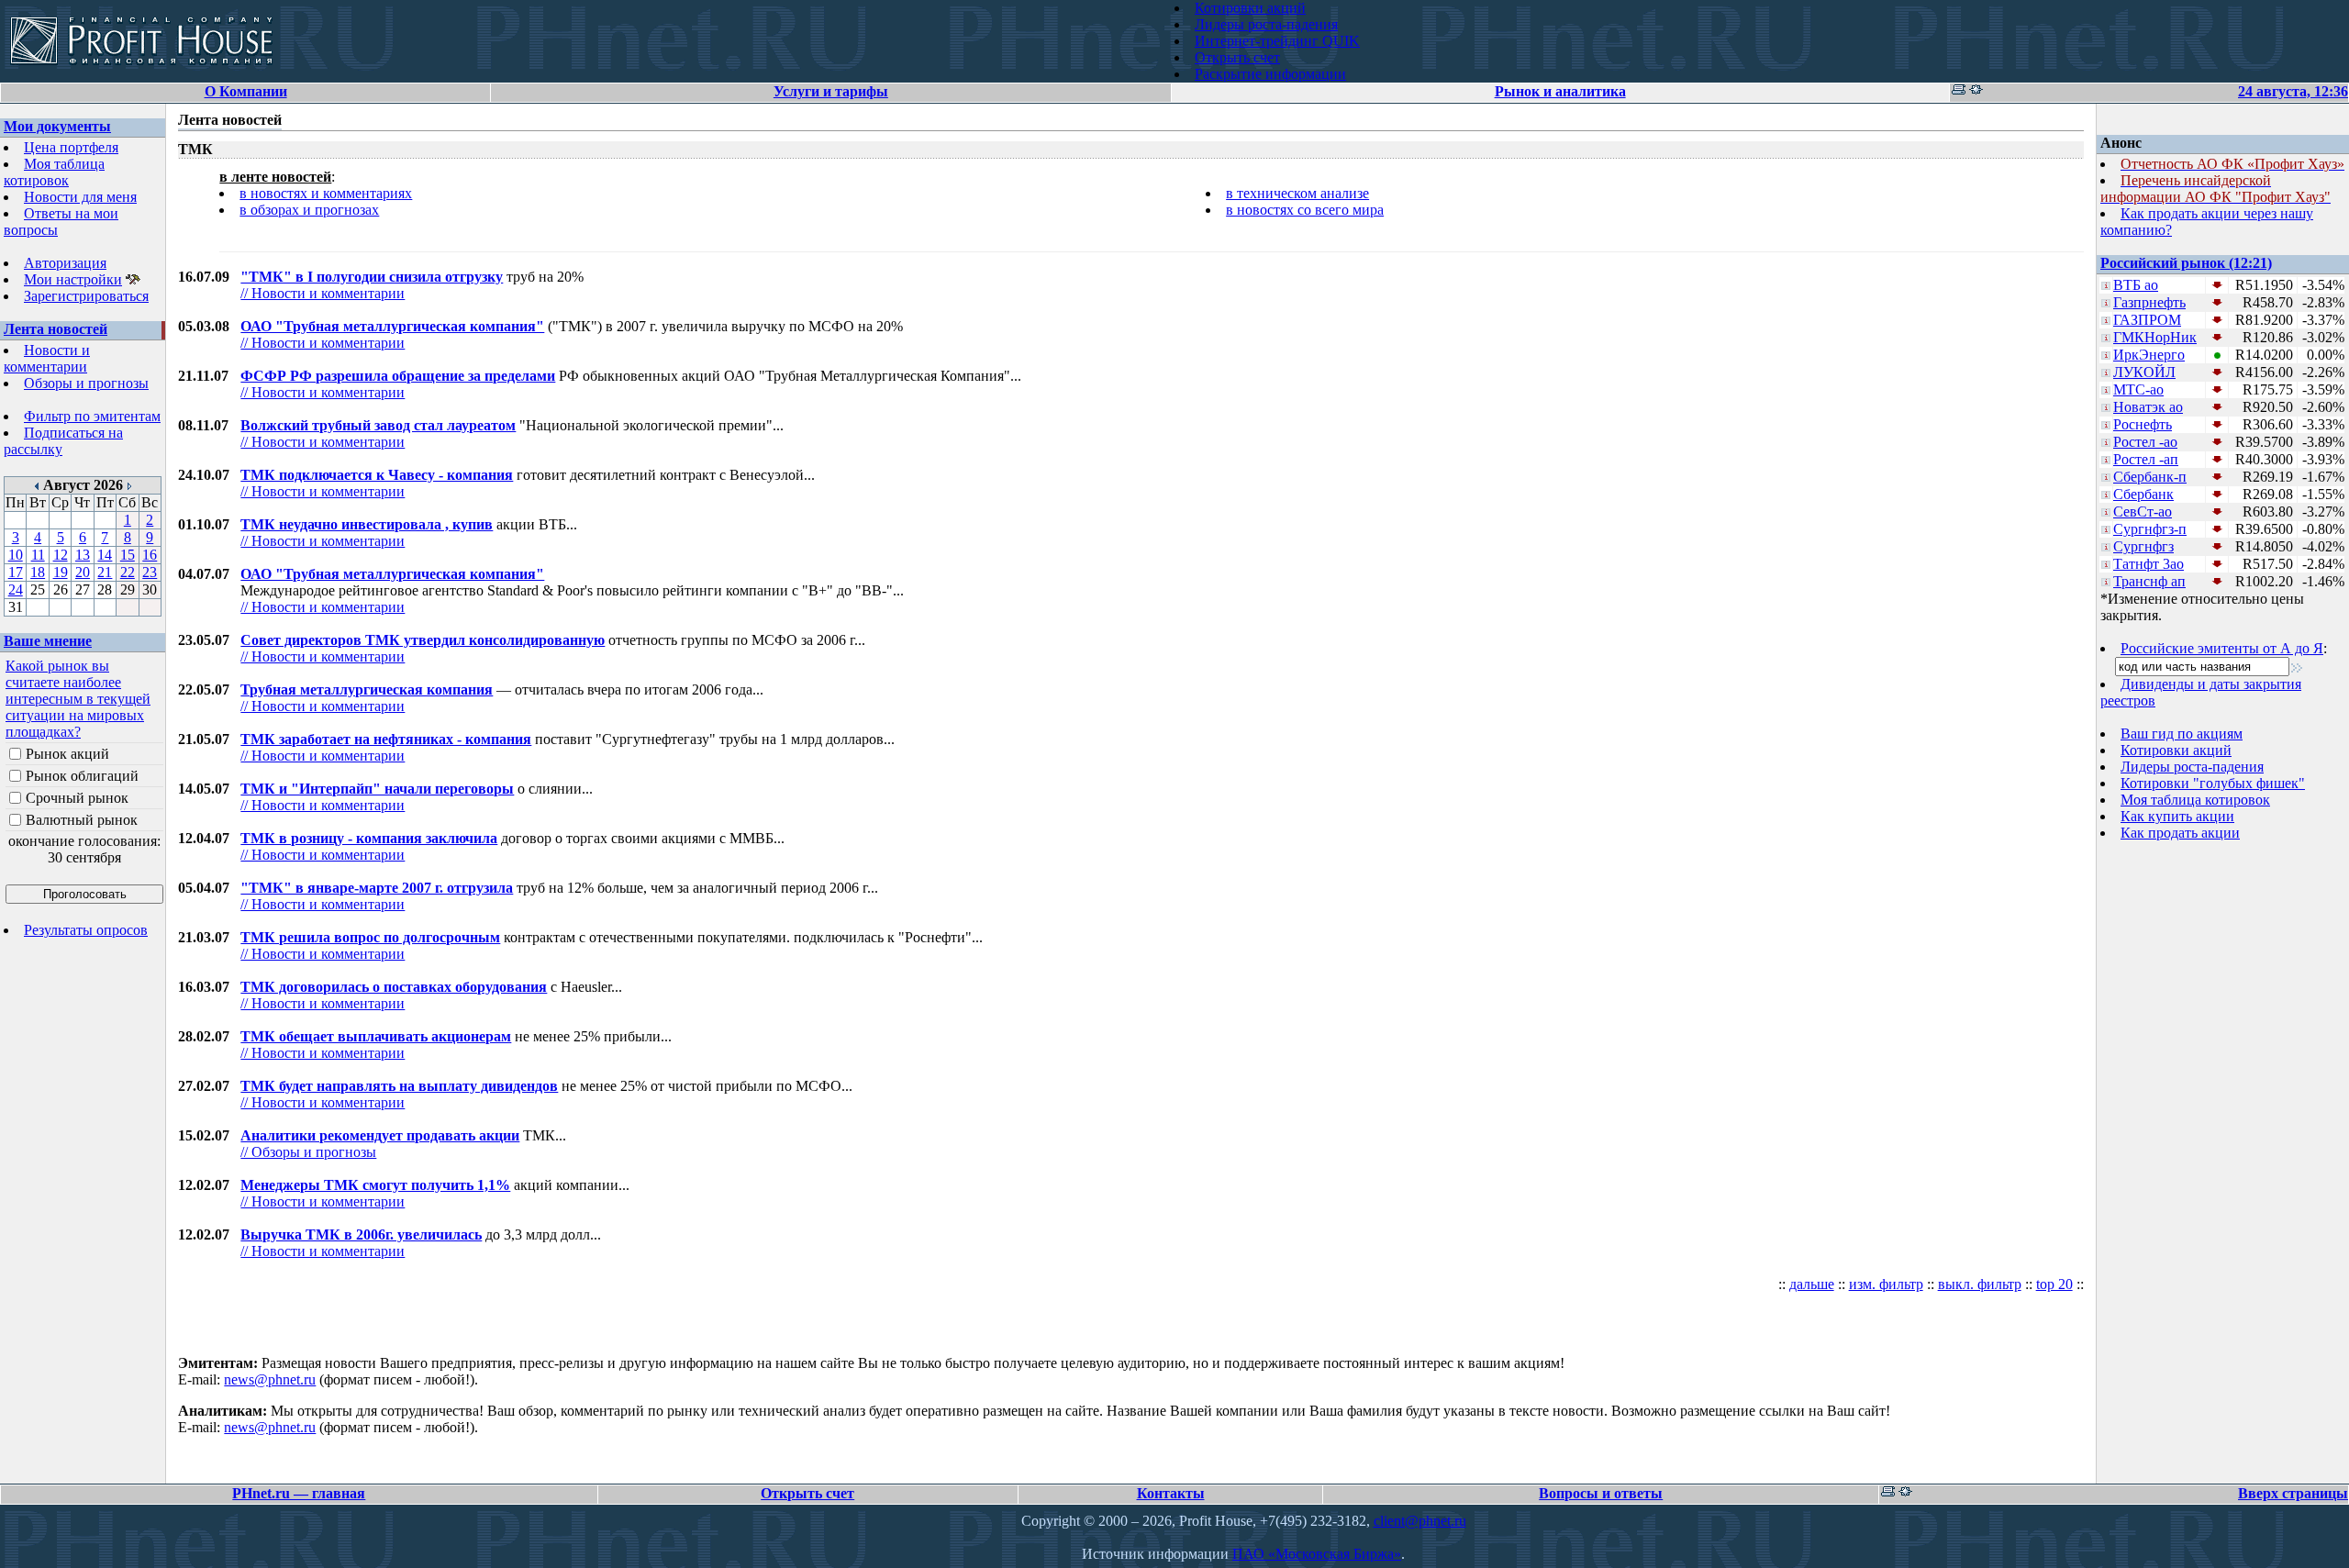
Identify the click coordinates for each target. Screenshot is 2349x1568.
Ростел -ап (2146, 459)
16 (150, 555)
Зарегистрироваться (86, 296)
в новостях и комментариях (326, 193)
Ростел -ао (2145, 442)
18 (38, 572)
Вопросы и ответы (1601, 1493)
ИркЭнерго (2149, 355)
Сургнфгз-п (2150, 529)
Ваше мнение (48, 641)
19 (61, 572)
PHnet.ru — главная (299, 1493)
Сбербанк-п (2150, 477)
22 (128, 572)
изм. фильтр (1886, 1284)
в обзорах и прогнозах (309, 210)
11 (38, 555)
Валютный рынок (82, 820)
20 (83, 572)
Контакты (1171, 1493)
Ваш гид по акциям (2182, 734)
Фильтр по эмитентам (92, 416)
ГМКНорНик (2155, 337)
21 (105, 572)
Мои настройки (73, 279)
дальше (1812, 1284)
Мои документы (57, 126)
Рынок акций (67, 754)
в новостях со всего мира (1305, 210)
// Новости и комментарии (323, 293)
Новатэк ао (2148, 407)
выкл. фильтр (1980, 1284)
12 (61, 555)
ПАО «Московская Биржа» (1317, 1554)
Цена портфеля (71, 147)
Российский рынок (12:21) (2186, 263)
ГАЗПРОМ (2147, 320)
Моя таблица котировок (54, 172)
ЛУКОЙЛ (2144, 372)
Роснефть (2143, 424)
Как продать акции (2180, 833)
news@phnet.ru (270, 1379)
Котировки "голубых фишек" (2213, 783)
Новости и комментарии (47, 358)
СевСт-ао (2143, 512)
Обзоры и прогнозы (86, 383)
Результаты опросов (86, 930)
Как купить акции (2177, 816)
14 (105, 555)
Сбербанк (2143, 494)
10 (16, 555)
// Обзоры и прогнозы (308, 1152)
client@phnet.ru (1420, 1521)
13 (83, 555)
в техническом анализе (1297, 193)
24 (16, 589)
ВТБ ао (2136, 285)
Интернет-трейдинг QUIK (1277, 41)
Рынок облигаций (82, 776)
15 (128, 555)
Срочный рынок (77, 798)
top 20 (2054, 1284)
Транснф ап (2149, 581)
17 (16, 572)
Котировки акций (1250, 8)
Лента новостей (56, 329)
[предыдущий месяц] (37, 485)
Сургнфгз (2143, 546)
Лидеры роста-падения (1266, 24)
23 (150, 572)
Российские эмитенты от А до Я (2222, 648)
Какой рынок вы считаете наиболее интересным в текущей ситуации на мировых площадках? (78, 699)
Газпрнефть (2149, 302)
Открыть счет (1237, 57)
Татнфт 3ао (2149, 564)
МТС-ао (2138, 389)
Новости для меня (80, 197)
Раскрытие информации (1270, 74)
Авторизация (65, 263)
